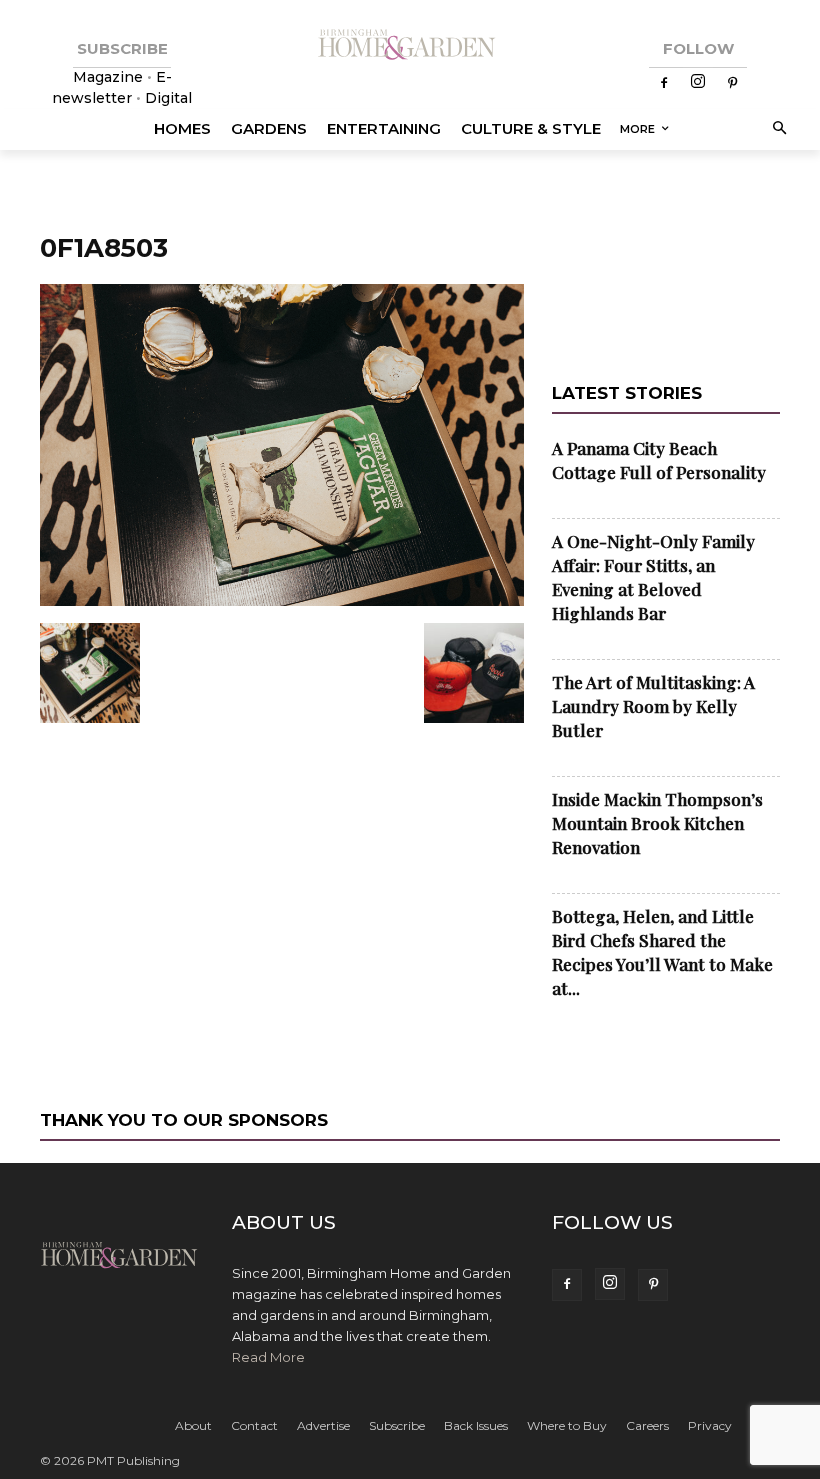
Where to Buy (567, 1425)
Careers (647, 1425)
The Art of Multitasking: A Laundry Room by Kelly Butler (653, 706)
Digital (168, 98)
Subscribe (397, 1425)
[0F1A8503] (282, 602)
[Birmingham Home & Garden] (410, 45)
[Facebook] (664, 84)
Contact (254, 1425)
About (193, 1425)
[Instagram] (698, 83)
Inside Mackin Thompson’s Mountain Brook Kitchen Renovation (657, 823)
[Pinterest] (732, 84)
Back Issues (476, 1425)
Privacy (710, 1425)
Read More (268, 1357)
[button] (776, 129)
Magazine (110, 77)
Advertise (323, 1425)
